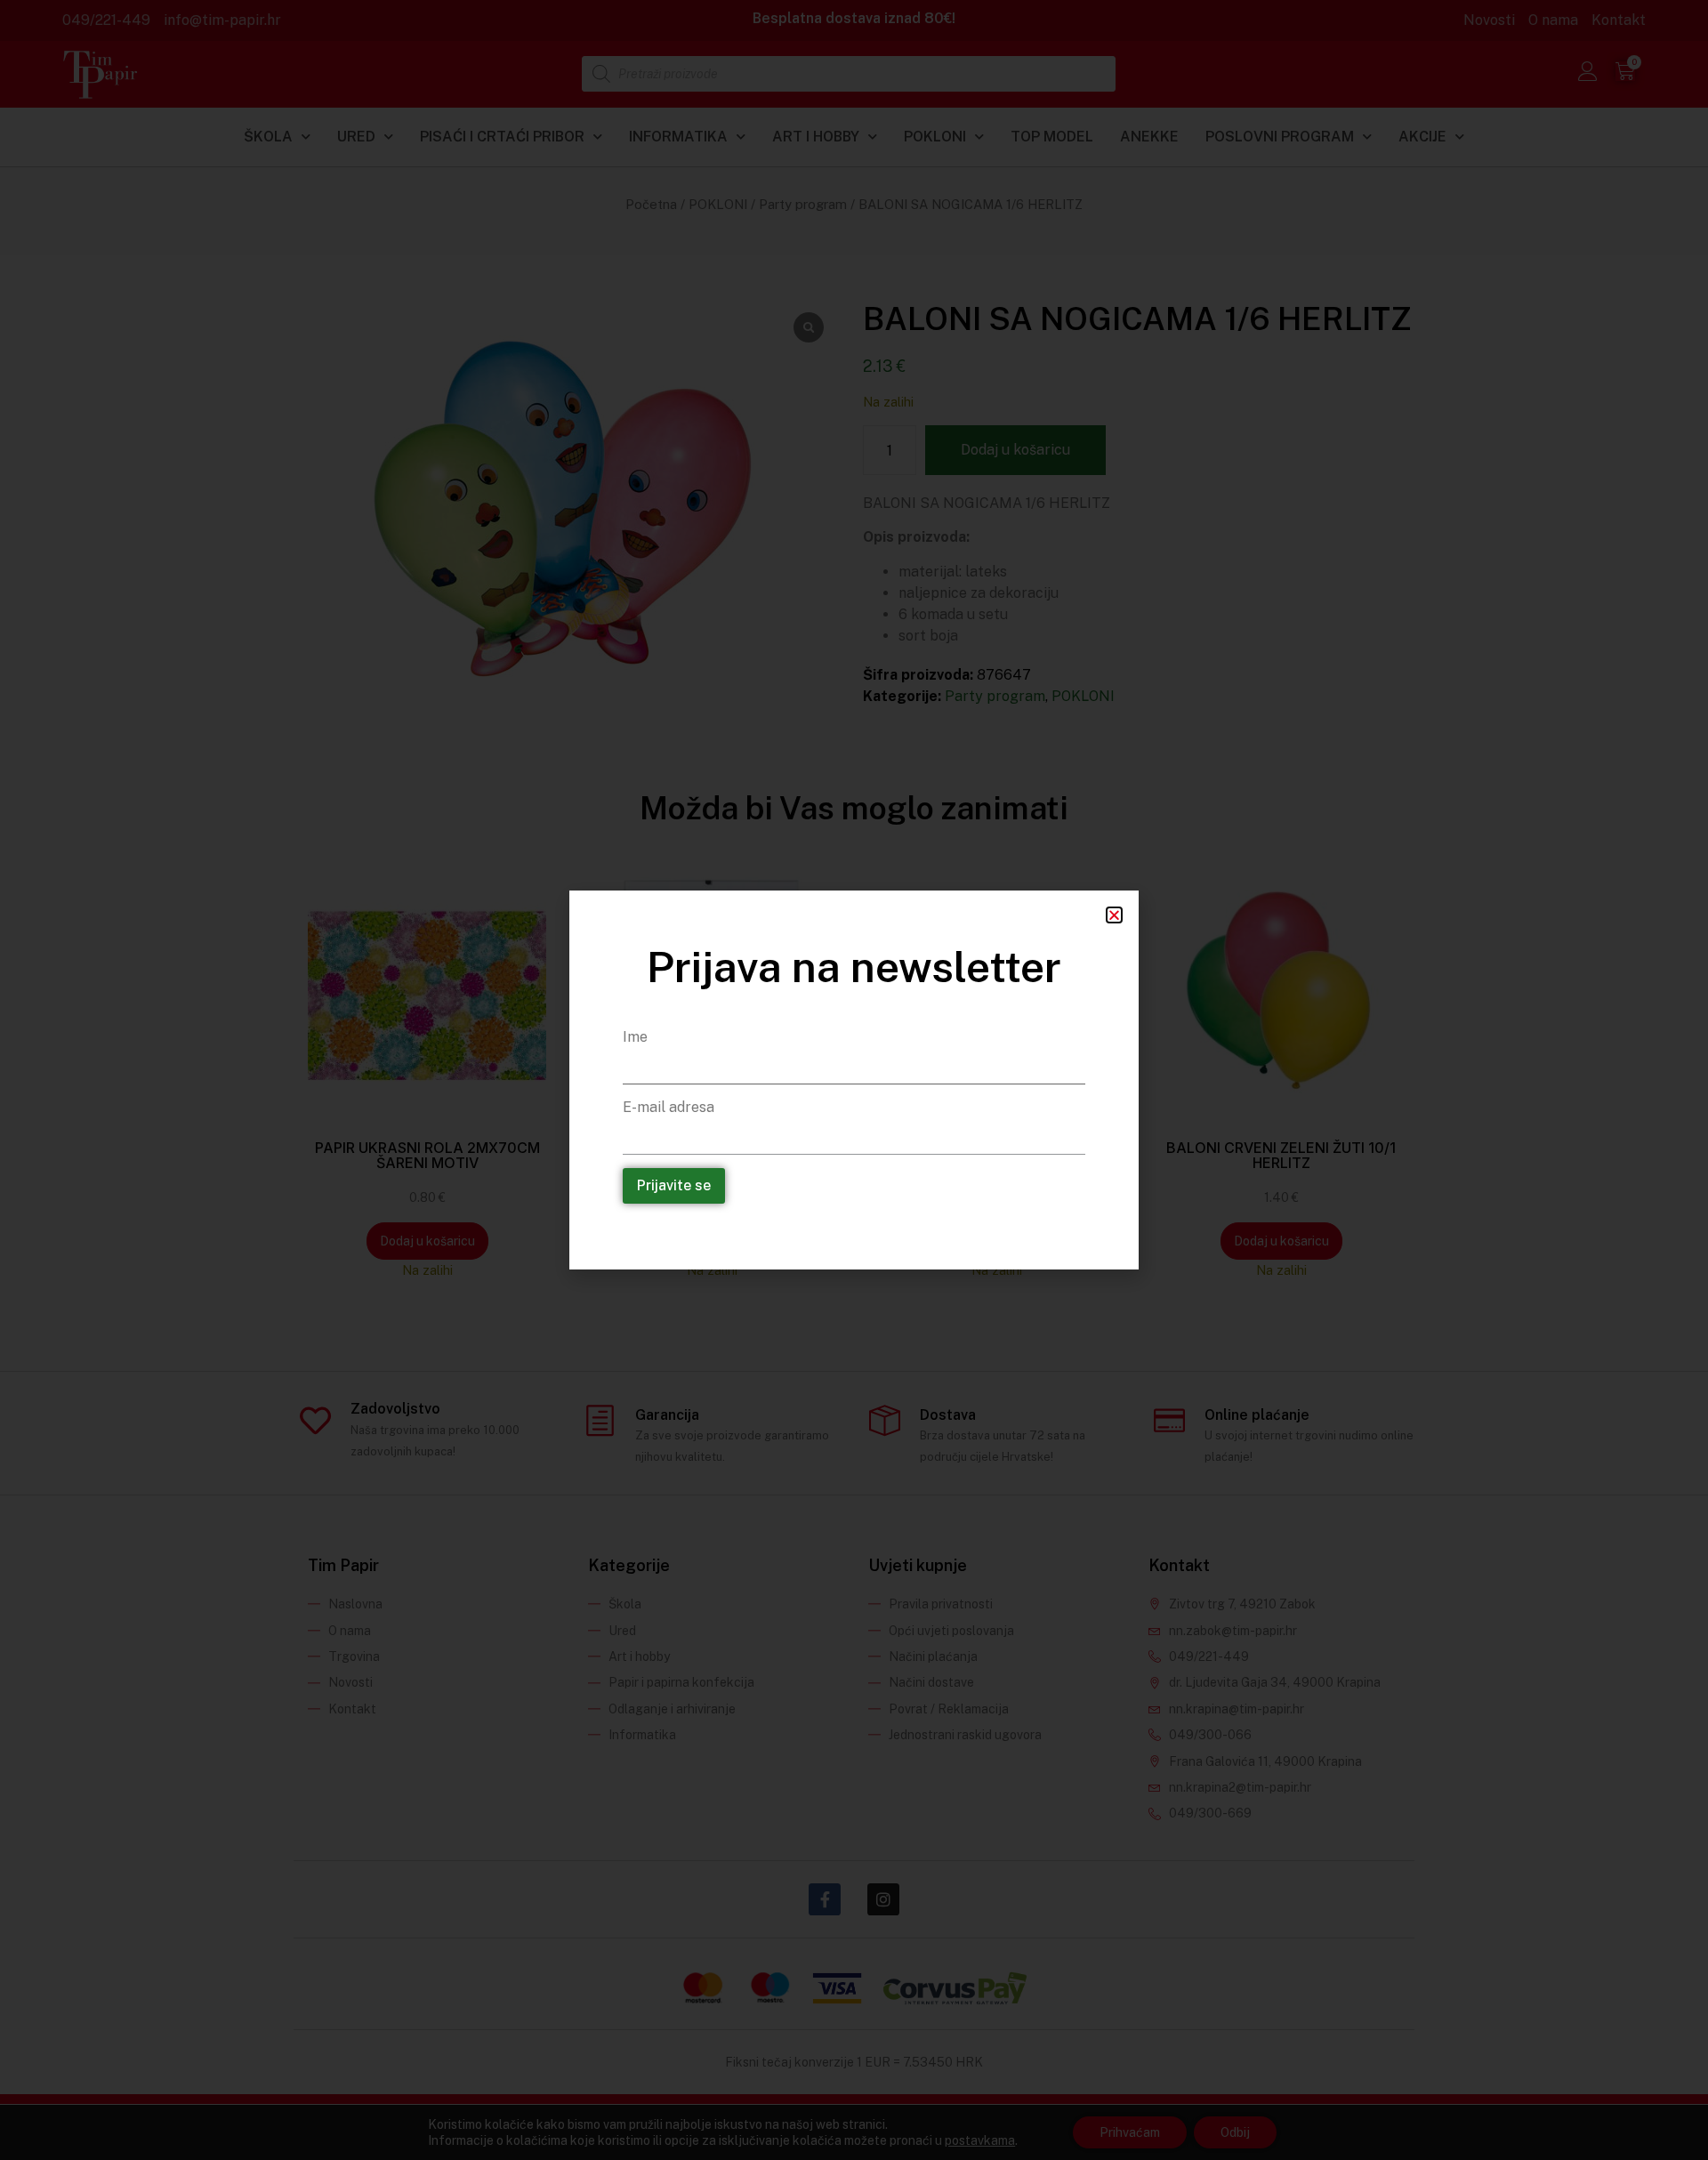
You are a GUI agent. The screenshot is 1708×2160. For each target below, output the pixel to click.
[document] (854, 1080)
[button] (1114, 915)
